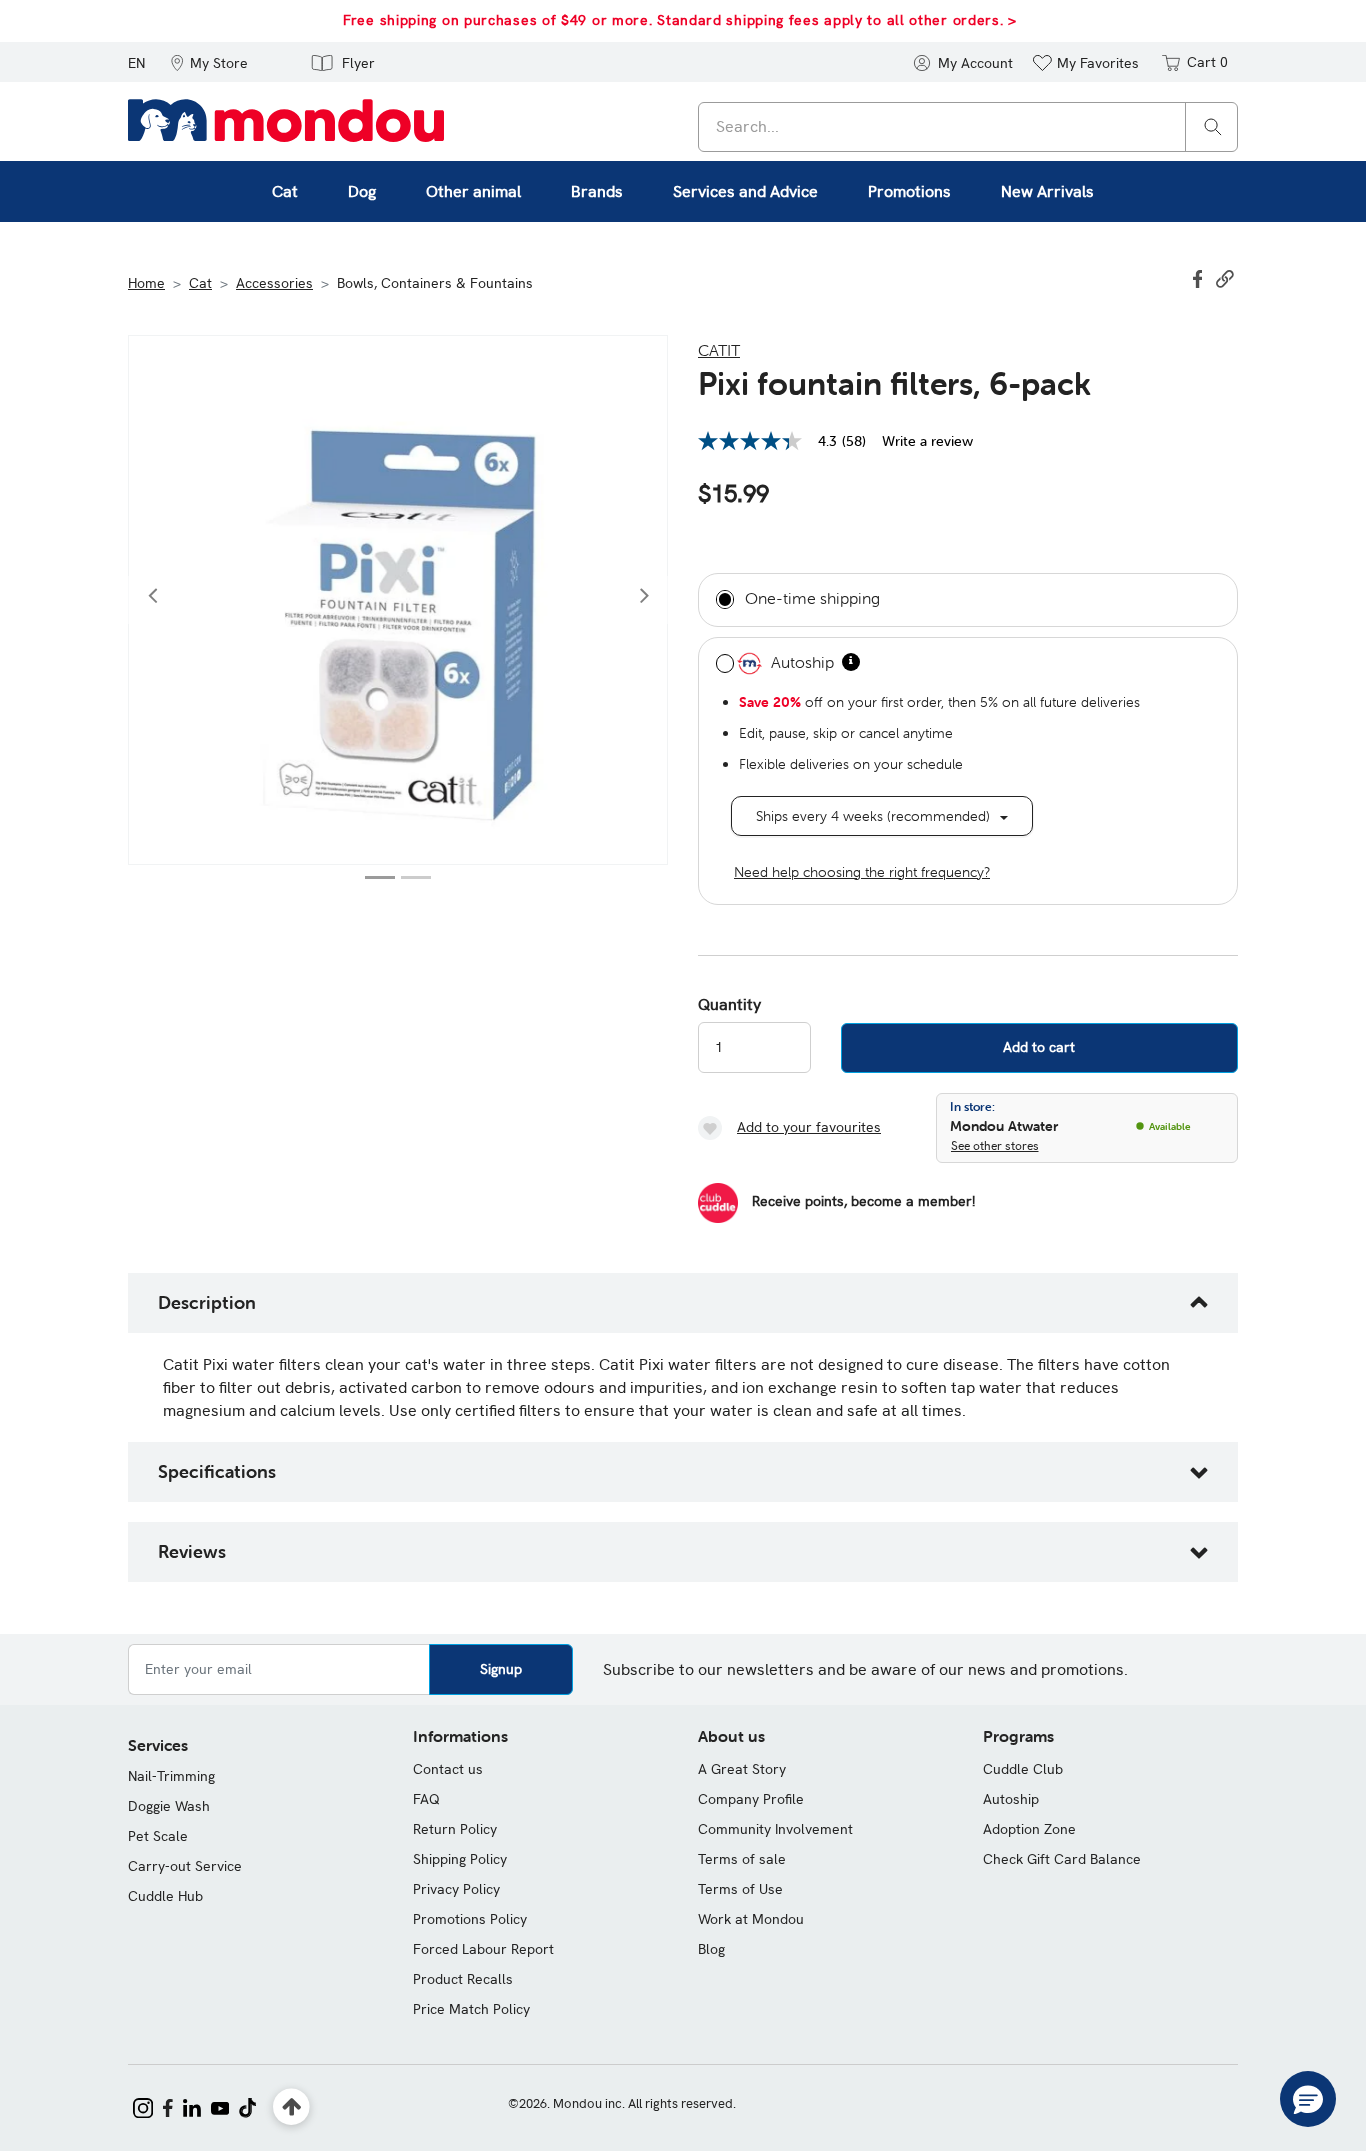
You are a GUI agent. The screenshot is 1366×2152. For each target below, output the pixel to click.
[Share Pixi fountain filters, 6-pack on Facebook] (1200, 277)
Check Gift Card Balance (1062, 1859)
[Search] (1213, 125)
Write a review (927, 441)
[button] (209, 62)
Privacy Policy (456, 1889)
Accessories (274, 283)
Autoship (1011, 1799)
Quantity (729, 1005)
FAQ (426, 1799)
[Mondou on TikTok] (247, 2106)
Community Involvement (775, 1829)
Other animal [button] (473, 191)
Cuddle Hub (165, 1896)
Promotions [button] (909, 191)
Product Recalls (463, 1979)
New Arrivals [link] (1047, 191)
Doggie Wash (169, 1806)
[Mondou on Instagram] (143, 2106)
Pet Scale (158, 1836)
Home (146, 283)
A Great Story (742, 1769)
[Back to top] (291, 2107)
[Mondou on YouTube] (220, 2106)
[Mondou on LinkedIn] (192, 2106)
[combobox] (968, 127)
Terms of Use (740, 1889)
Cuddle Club (1023, 1769)
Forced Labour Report (483, 1949)
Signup (501, 1669)
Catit (719, 350)
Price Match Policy (471, 2009)
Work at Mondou (751, 1919)
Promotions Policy (470, 1919)
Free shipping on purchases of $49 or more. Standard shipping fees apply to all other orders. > (680, 20)
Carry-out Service (185, 1866)
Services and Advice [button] (745, 191)
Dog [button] (362, 191)
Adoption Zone (1029, 1829)
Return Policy (455, 1829)
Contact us (448, 1769)
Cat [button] (285, 191)
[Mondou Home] (286, 119)
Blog (711, 1949)
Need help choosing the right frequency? (862, 872)
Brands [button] (597, 191)
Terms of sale (742, 1859)
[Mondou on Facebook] (168, 2106)
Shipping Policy (460, 1859)
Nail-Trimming (171, 1776)
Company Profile (751, 1799)
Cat (200, 283)
